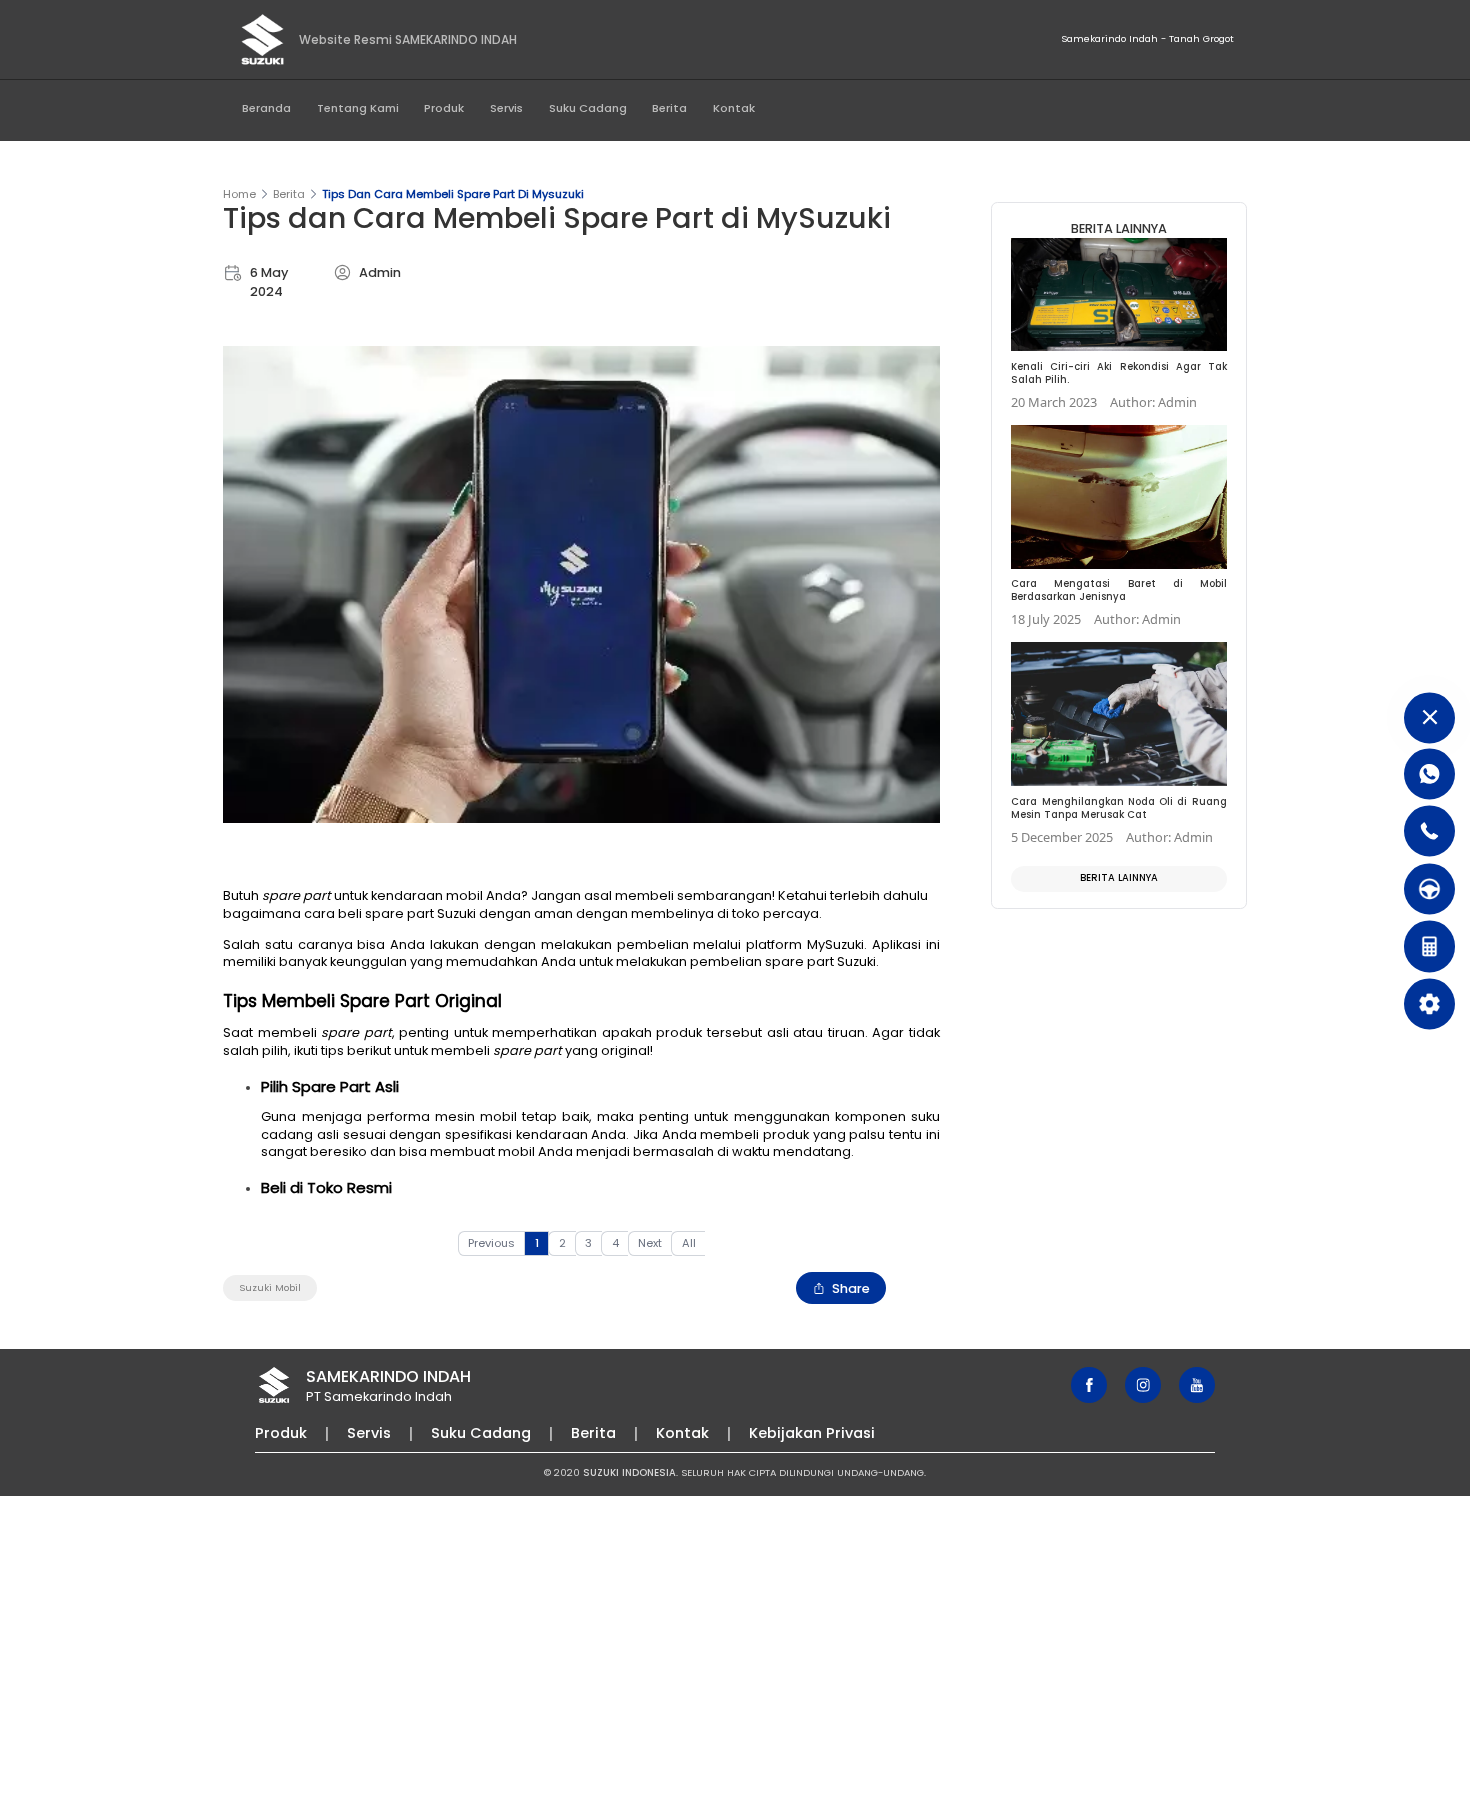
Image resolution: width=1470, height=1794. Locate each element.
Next (650, 1243)
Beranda (266, 108)
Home (239, 194)
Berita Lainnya (1119, 877)
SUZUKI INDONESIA (629, 1472)
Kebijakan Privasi (812, 1433)
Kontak (734, 108)
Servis (506, 108)
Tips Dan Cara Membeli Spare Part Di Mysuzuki (453, 194)
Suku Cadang (588, 108)
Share (851, 1288)
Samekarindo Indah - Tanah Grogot (1147, 38)
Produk (444, 108)
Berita (669, 108)
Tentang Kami (358, 108)
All (689, 1243)
